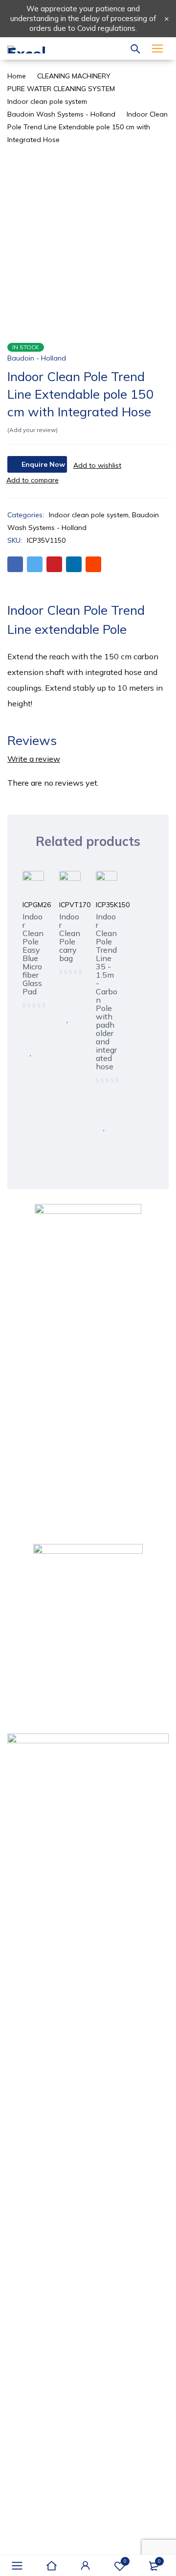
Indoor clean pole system (47, 101)
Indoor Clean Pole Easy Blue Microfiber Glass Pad (33, 954)
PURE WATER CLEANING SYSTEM (61, 89)
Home (17, 76)
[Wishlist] (97, 465)
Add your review (33, 430)
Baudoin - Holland (37, 358)
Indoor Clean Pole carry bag (70, 937)
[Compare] (33, 480)
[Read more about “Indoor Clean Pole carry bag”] (67, 997)
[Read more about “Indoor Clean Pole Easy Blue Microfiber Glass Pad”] (31, 1031)
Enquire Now (43, 464)
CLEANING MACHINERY (74, 76)
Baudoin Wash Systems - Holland (61, 114)
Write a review (34, 759)
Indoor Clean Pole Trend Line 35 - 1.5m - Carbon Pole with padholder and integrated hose (107, 991)
